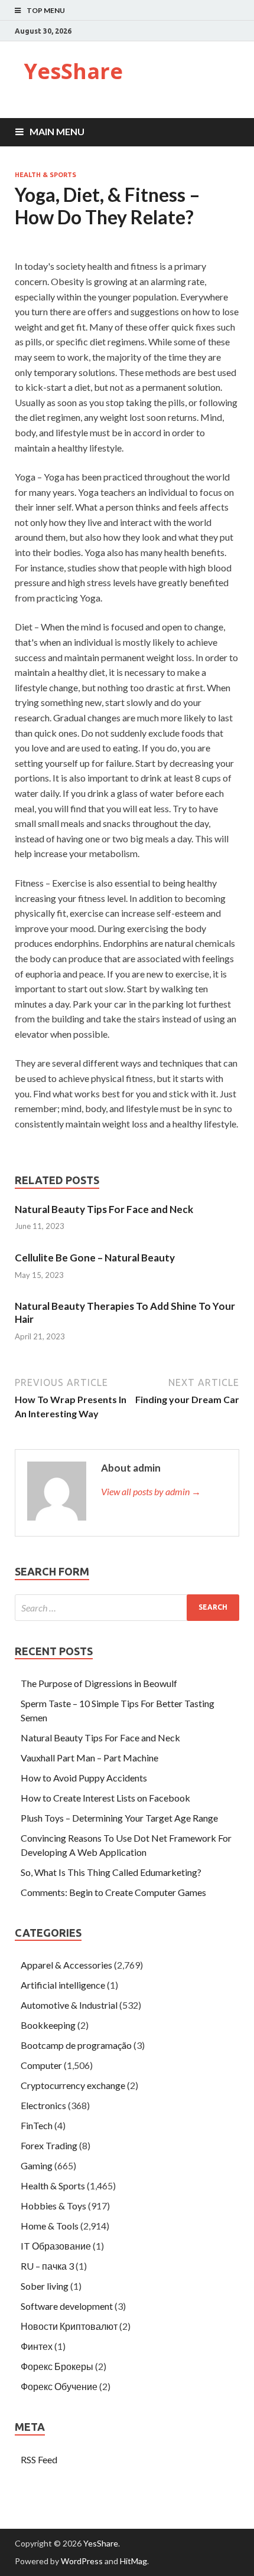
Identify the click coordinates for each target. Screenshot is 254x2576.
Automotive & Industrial (69, 2005)
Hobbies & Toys (53, 2206)
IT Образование (56, 2246)
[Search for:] (127, 1608)
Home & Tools (50, 2226)
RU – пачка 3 (47, 2266)
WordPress (82, 2561)
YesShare (73, 71)
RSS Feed (39, 2459)
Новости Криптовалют (69, 2326)
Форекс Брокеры (57, 2366)
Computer (41, 2065)
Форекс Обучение (59, 2386)
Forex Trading (49, 2145)
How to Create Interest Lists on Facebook (105, 1798)
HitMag (133, 2561)
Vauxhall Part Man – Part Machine (89, 1758)
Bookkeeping (48, 2025)
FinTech (37, 2125)
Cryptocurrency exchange (73, 2085)
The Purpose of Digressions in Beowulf (99, 1683)
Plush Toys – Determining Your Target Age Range (119, 1818)
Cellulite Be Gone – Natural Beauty (95, 1258)
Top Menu (46, 10)
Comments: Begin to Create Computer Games (113, 1892)
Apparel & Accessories (66, 1965)
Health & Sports (45, 175)
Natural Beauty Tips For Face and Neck (104, 1209)
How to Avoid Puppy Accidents (84, 1778)
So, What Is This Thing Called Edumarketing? (111, 1872)
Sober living (45, 2286)
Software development (67, 2306)
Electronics (43, 2105)
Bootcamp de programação (76, 2045)
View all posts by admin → (151, 1491)
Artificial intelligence (63, 1985)
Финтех (37, 2346)
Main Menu (57, 131)
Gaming (37, 2165)
